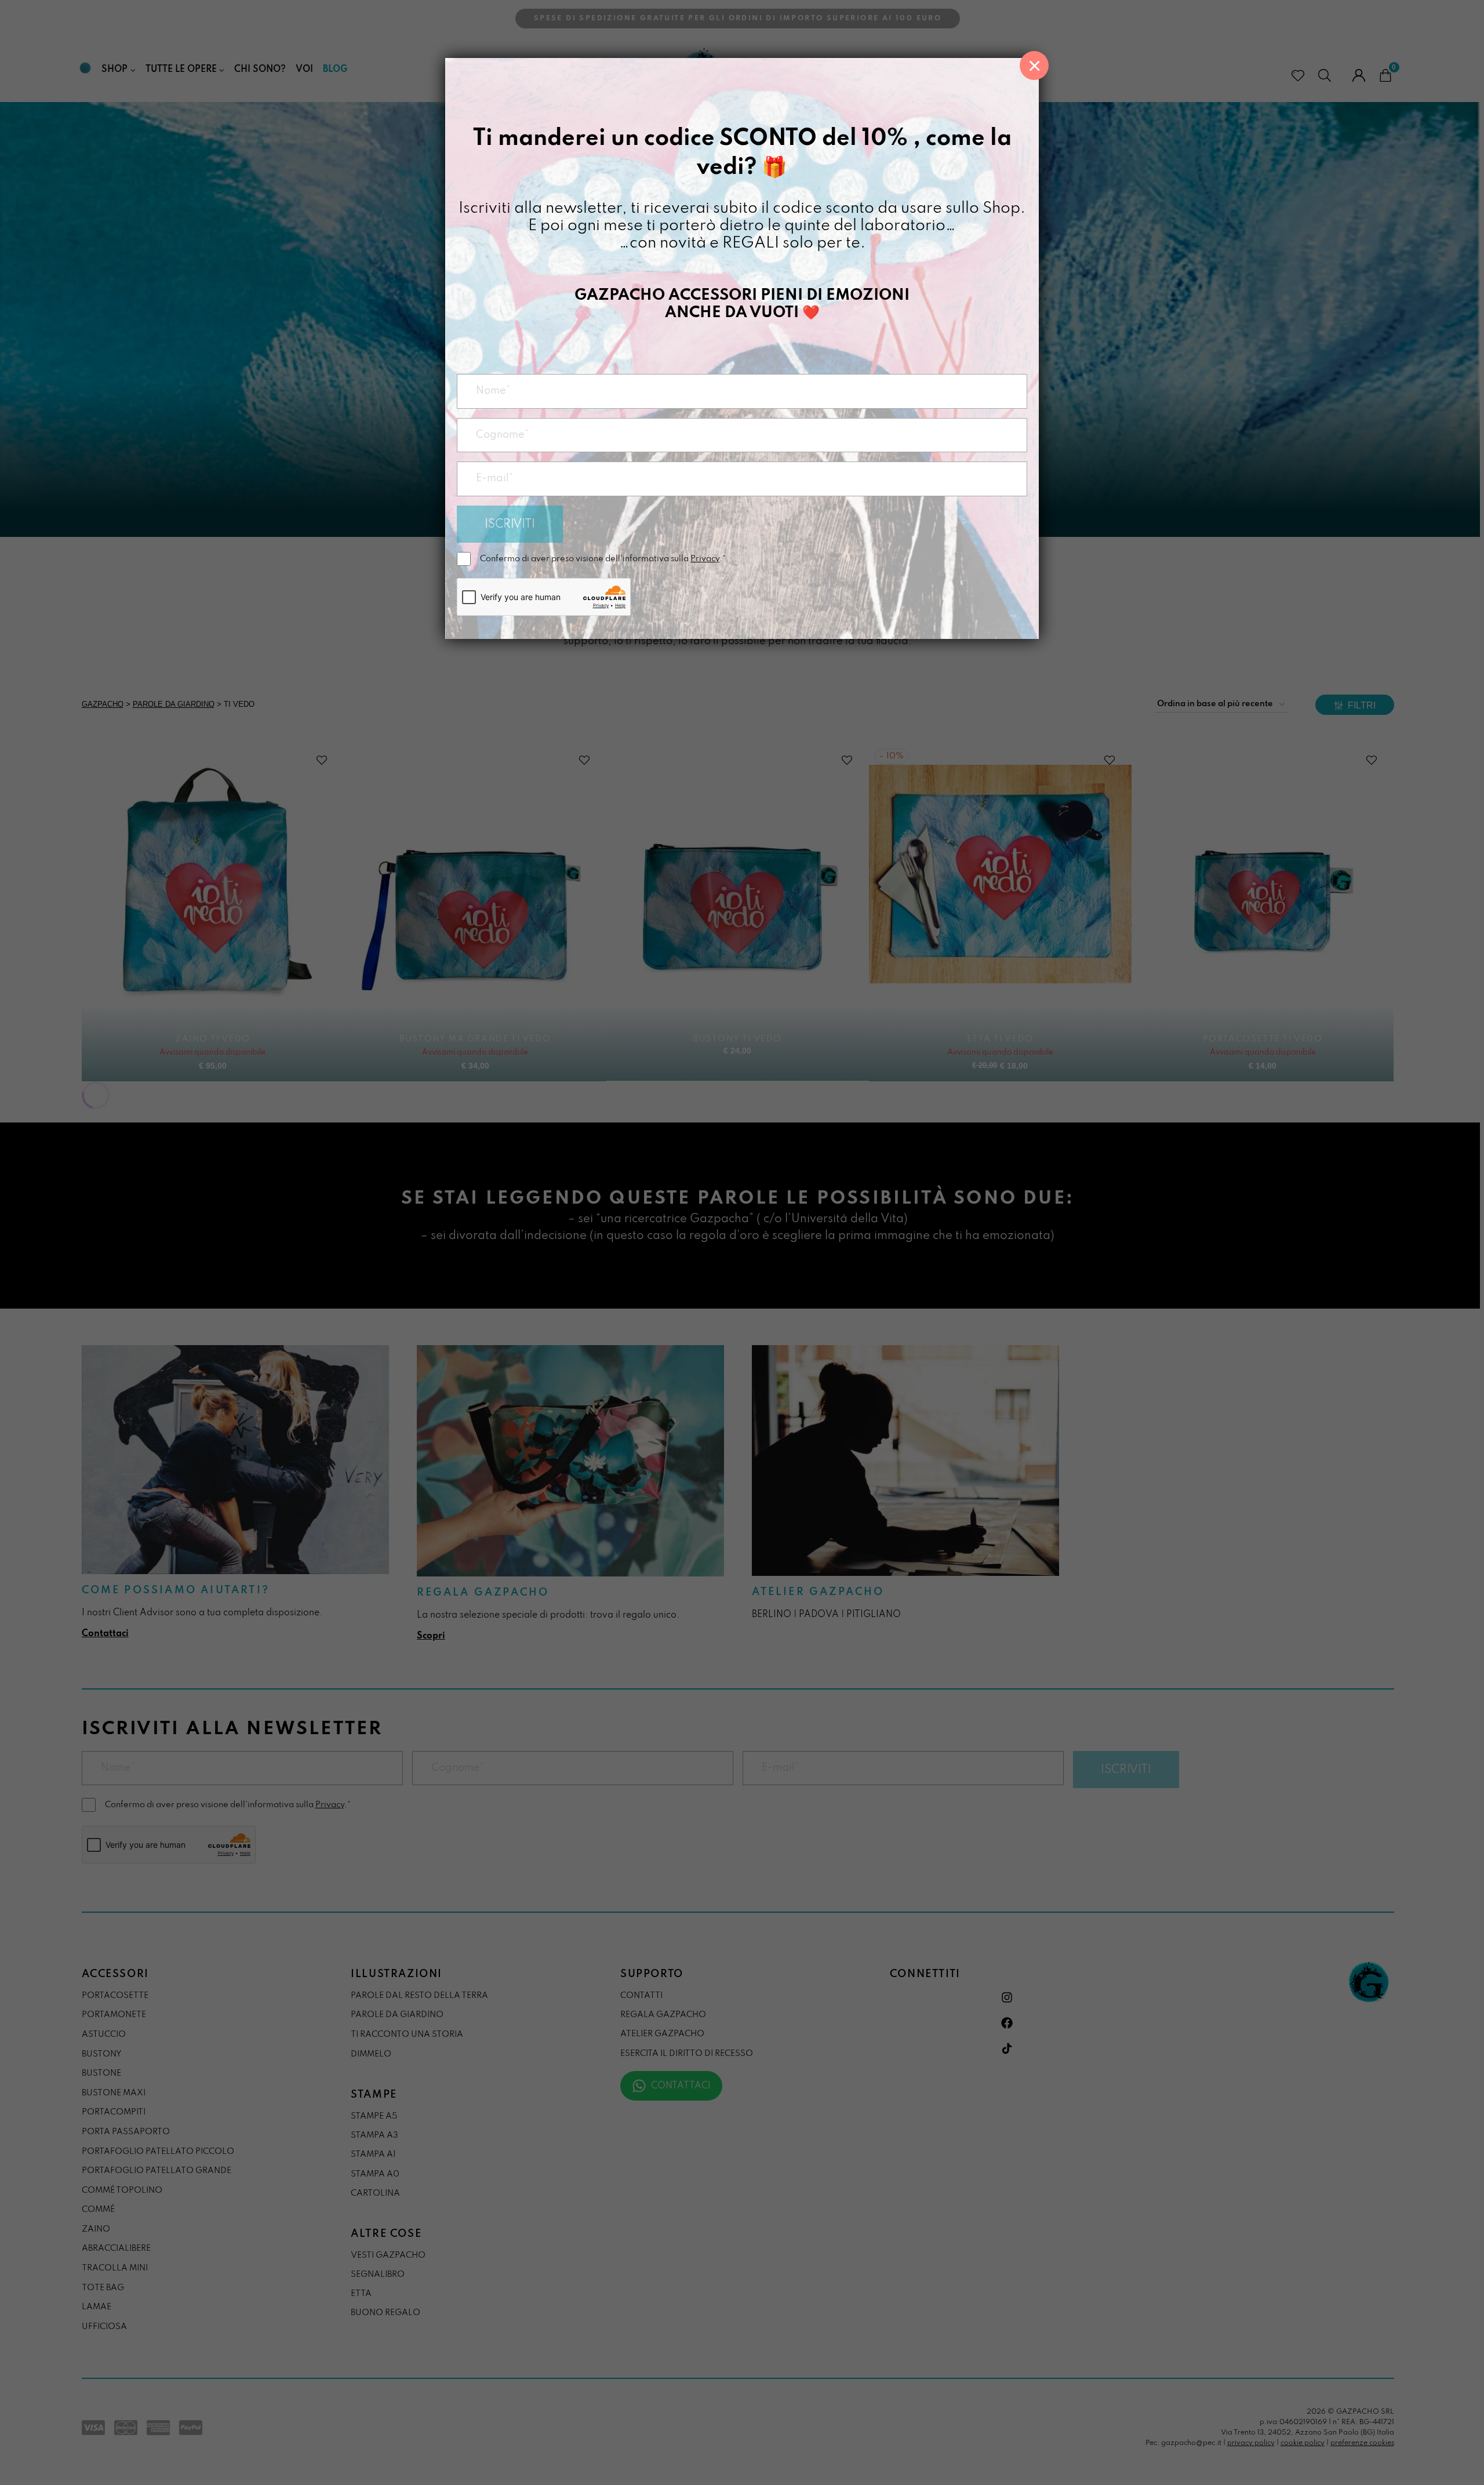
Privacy (705, 559)
